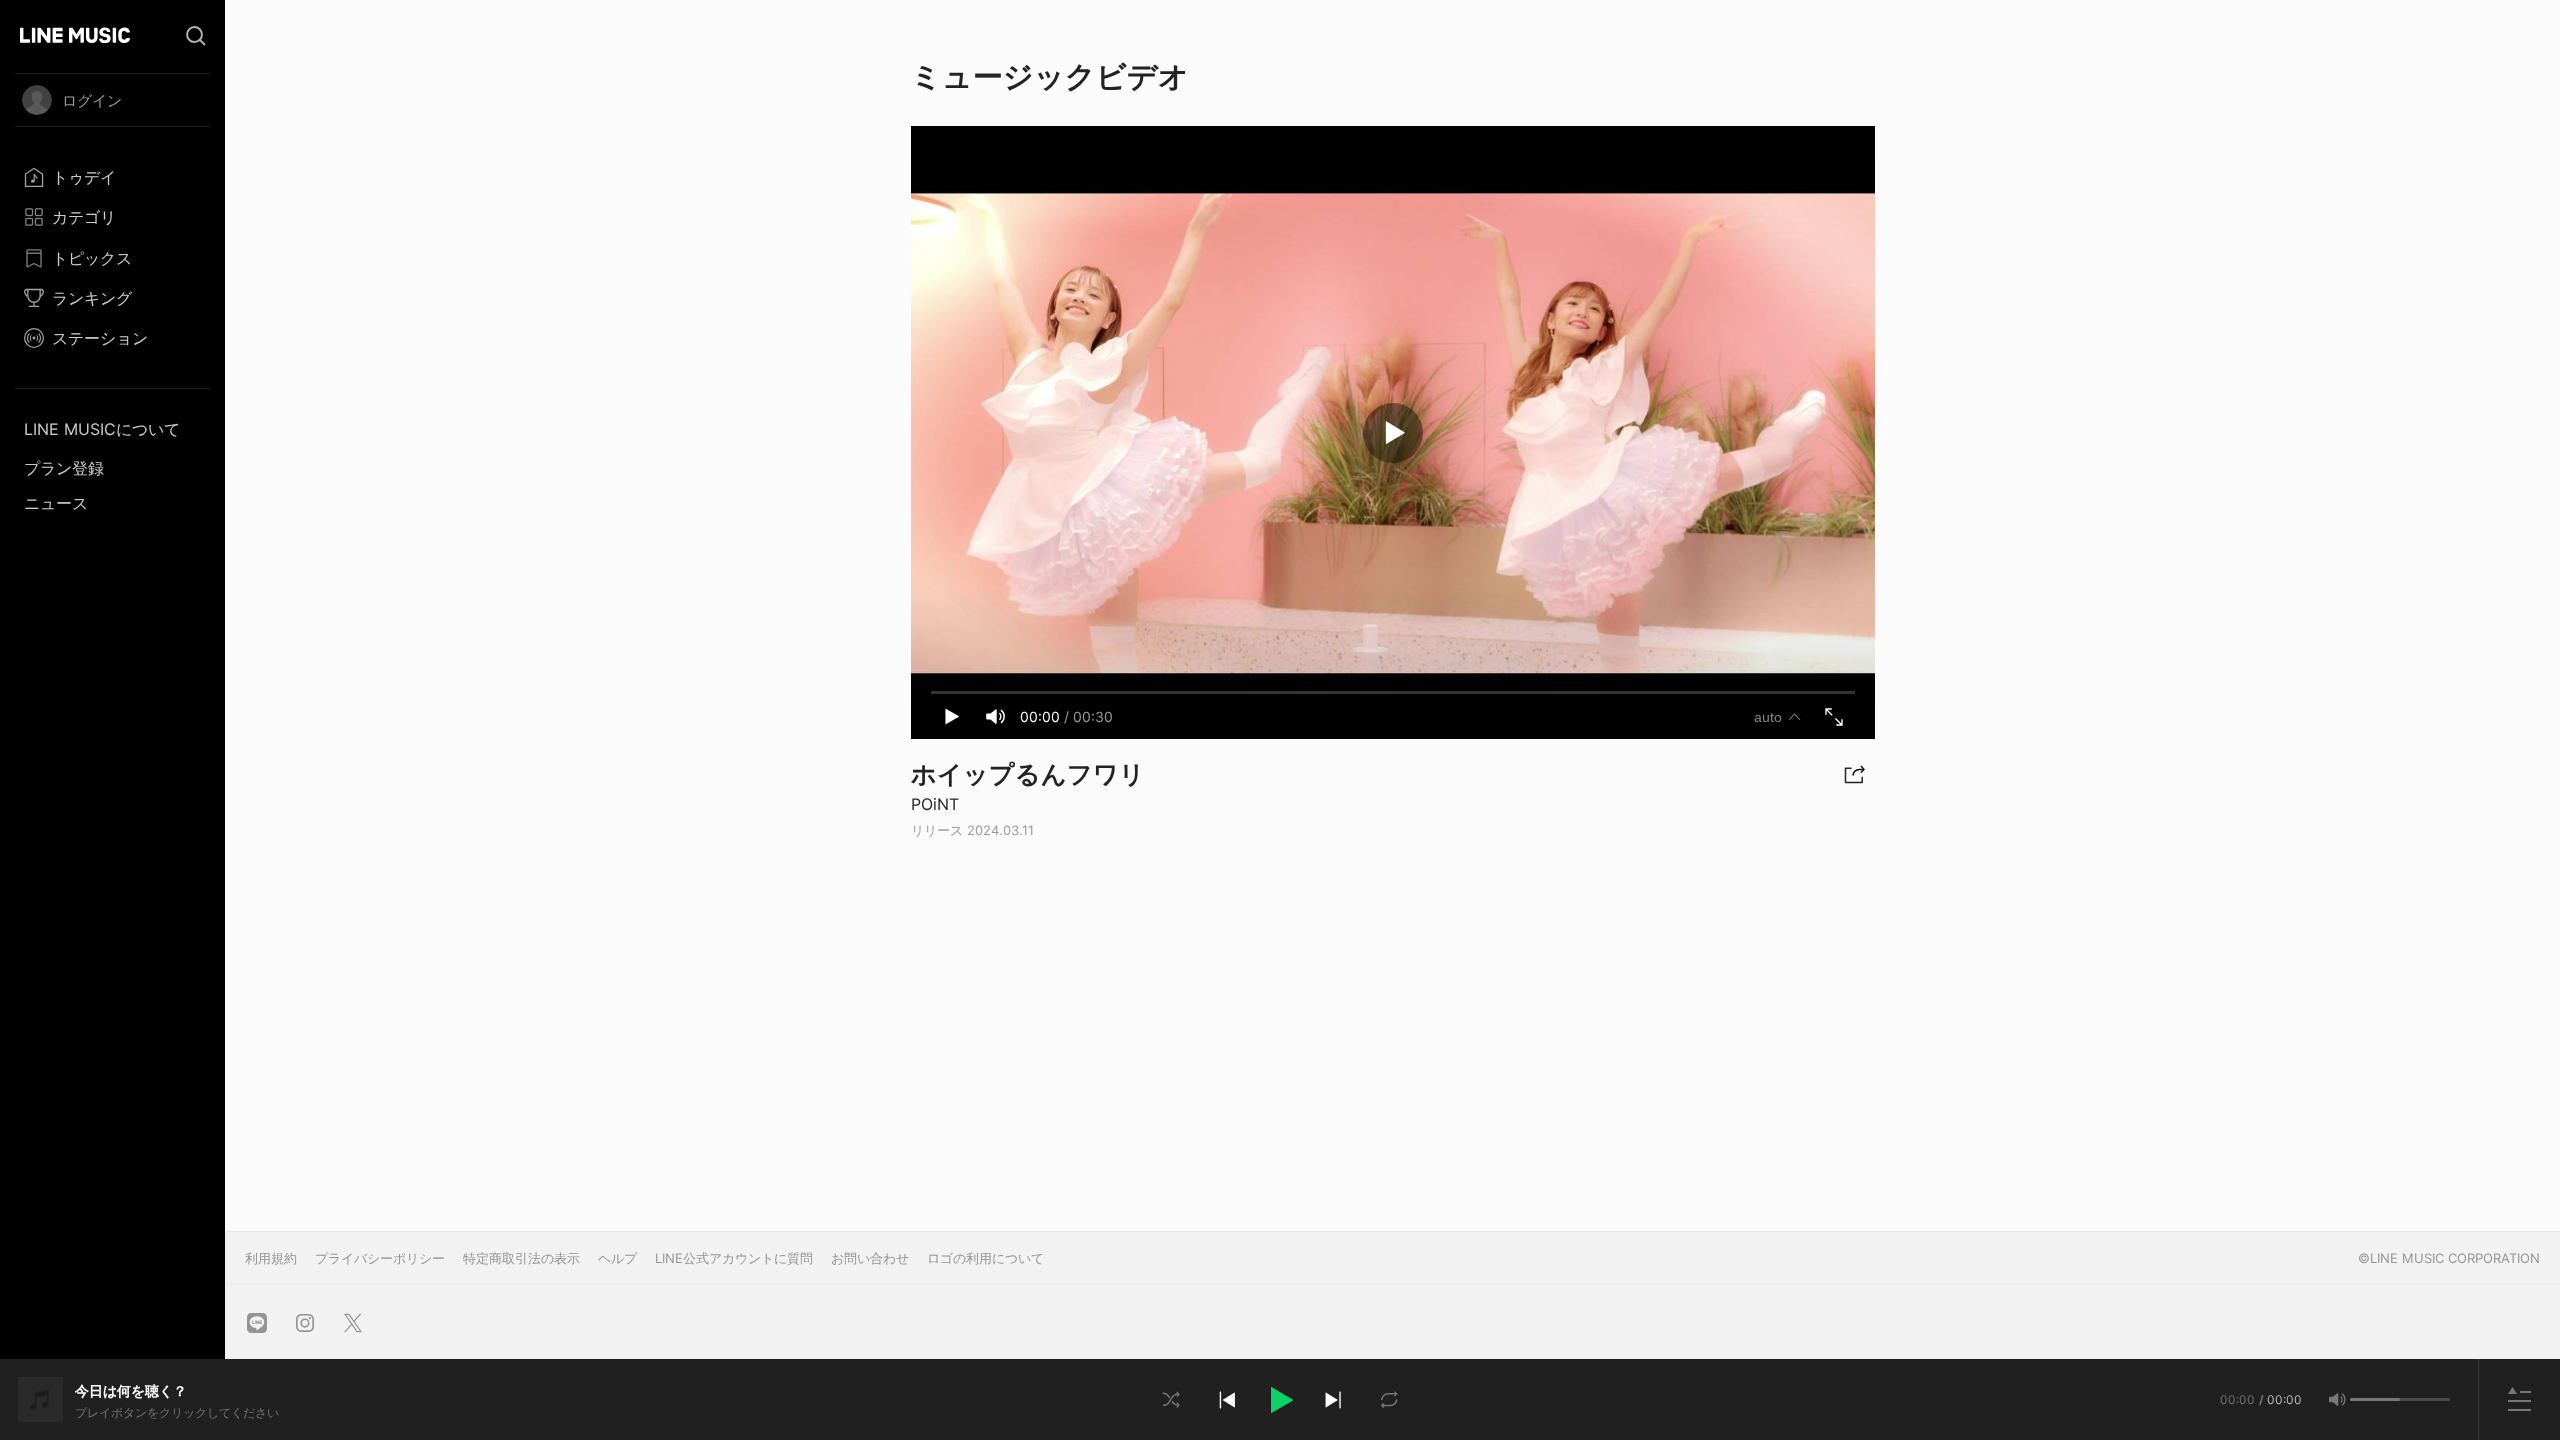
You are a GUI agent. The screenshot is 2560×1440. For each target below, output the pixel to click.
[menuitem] (112, 177)
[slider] (2375, 1399)
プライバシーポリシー (380, 1258)
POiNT (935, 804)
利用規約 (271, 1258)
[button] (1280, 1400)
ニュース (56, 503)
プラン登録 (64, 468)
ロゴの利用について (985, 1258)
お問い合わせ (870, 1258)
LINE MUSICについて (102, 429)
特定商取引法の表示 (521, 1258)
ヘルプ (617, 1258)
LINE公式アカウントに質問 (734, 1258)
